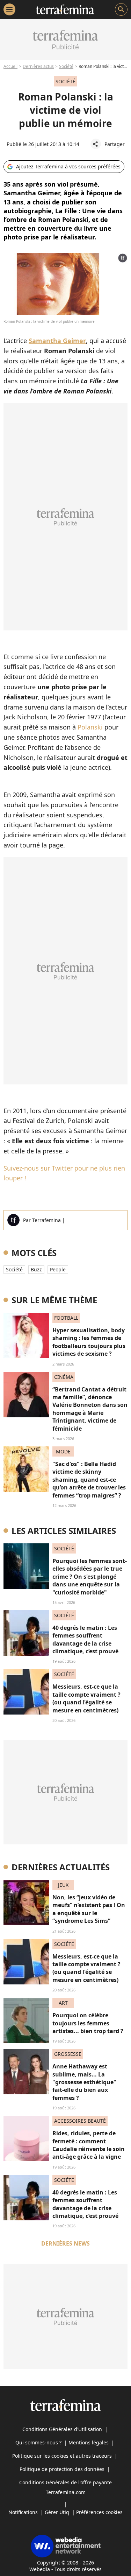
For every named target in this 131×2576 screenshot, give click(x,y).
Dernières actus (38, 66)
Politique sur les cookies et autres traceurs (62, 2456)
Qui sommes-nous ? (38, 2442)
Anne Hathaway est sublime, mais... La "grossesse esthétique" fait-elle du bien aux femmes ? (84, 2082)
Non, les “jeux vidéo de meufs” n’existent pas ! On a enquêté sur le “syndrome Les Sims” (89, 1909)
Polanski (90, 727)
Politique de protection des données (62, 2469)
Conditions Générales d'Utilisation (62, 2429)
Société (66, 66)
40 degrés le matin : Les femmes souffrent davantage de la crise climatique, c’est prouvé (85, 1639)
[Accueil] (65, 9)
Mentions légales (89, 2442)
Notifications (23, 2512)
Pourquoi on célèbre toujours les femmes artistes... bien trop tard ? (88, 2023)
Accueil (10, 66)
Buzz (36, 1269)
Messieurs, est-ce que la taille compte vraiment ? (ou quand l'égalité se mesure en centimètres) (86, 1698)
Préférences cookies (99, 2512)
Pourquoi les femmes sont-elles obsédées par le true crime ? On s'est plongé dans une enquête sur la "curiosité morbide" (90, 1577)
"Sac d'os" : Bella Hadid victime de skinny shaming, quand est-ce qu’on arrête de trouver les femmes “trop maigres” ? (89, 1480)
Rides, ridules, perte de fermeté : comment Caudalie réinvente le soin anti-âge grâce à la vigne (89, 2145)
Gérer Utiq (57, 2512)
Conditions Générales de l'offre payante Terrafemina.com (65, 2487)
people (58, 1269)
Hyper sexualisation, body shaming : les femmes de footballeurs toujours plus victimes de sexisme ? (89, 1342)
